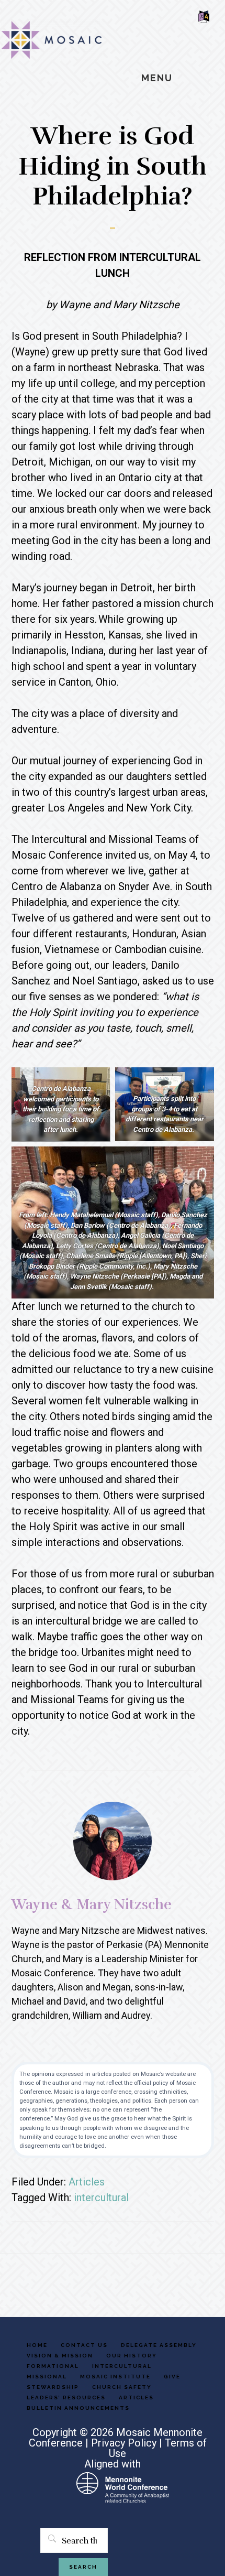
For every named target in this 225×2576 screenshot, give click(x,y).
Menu (157, 78)
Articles (87, 2182)
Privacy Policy (124, 2443)
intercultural (101, 2198)
